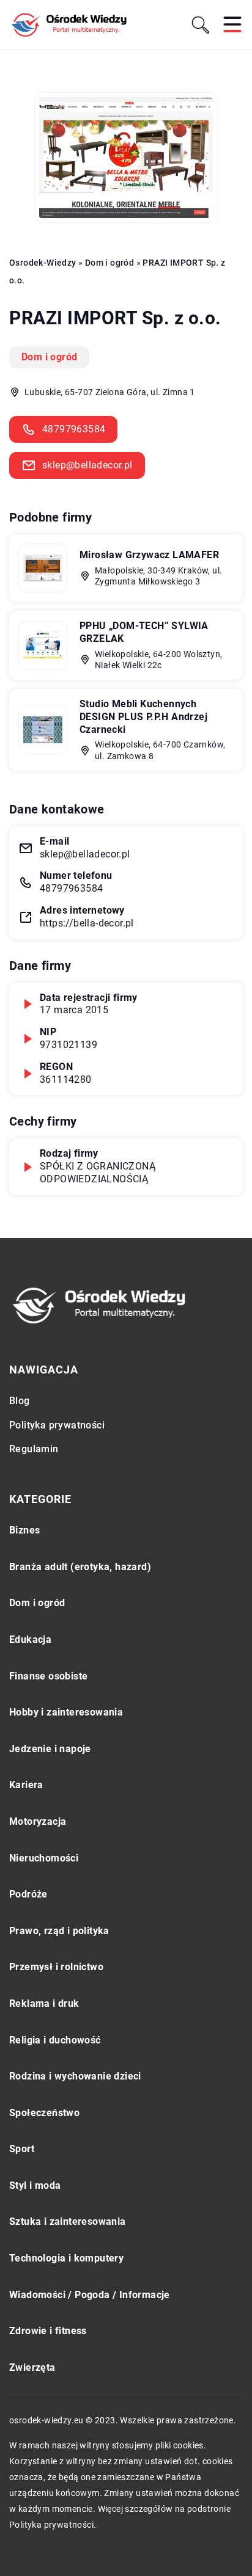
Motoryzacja (38, 1821)
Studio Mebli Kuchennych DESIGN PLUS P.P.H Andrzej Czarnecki (143, 717)
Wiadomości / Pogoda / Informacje (90, 2295)
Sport (22, 2149)
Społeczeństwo (44, 2113)
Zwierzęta (32, 2367)
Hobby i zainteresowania (66, 1712)
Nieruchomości (44, 1858)
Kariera (26, 1785)
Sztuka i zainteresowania (68, 2221)
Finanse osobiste (48, 1676)
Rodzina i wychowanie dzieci (75, 2076)
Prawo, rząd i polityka (59, 1931)
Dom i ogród (49, 357)
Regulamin (34, 1449)
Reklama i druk (44, 2003)
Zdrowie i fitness (48, 2331)
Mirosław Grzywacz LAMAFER (149, 555)
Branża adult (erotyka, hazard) (80, 1567)
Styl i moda (35, 2185)
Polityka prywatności (57, 1425)
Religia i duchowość (55, 2040)
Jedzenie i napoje (50, 1749)
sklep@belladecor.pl (87, 465)
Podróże (28, 1894)
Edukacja (30, 1639)
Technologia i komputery (66, 2258)
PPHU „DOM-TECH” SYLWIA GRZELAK (144, 632)
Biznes (24, 1530)
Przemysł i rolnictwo (56, 1967)
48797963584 (74, 429)
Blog (20, 1401)
